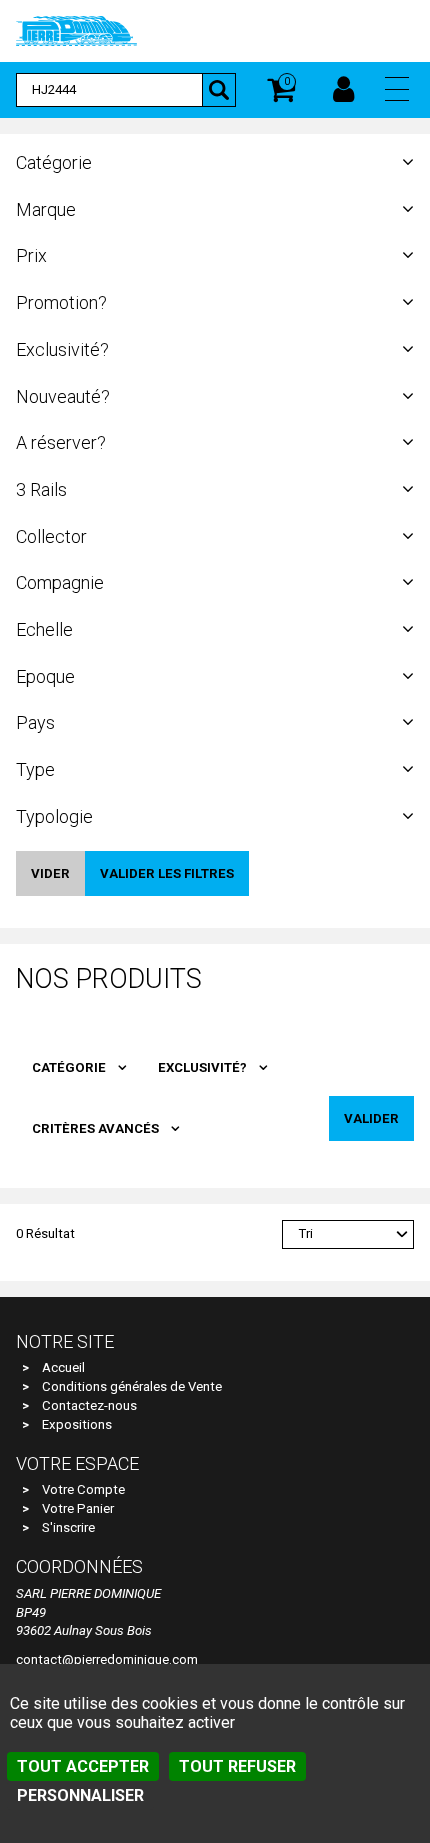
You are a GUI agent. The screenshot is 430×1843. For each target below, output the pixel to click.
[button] (397, 89)
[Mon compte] (343, 90)
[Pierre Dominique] (76, 30)
